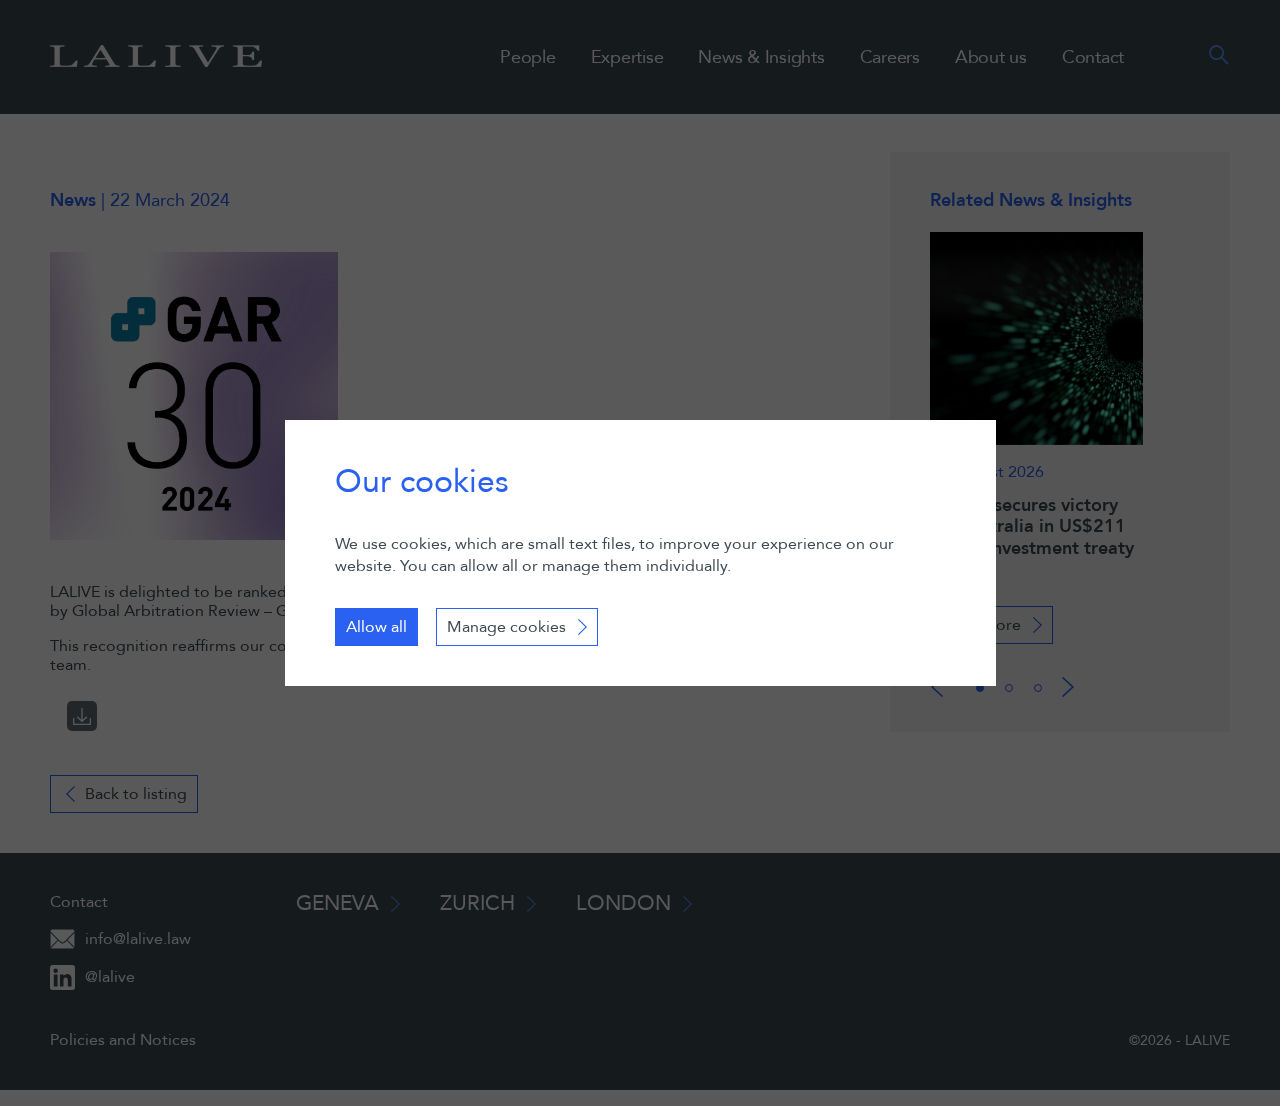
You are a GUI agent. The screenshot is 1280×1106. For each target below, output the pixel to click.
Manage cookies (506, 627)
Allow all (376, 627)
